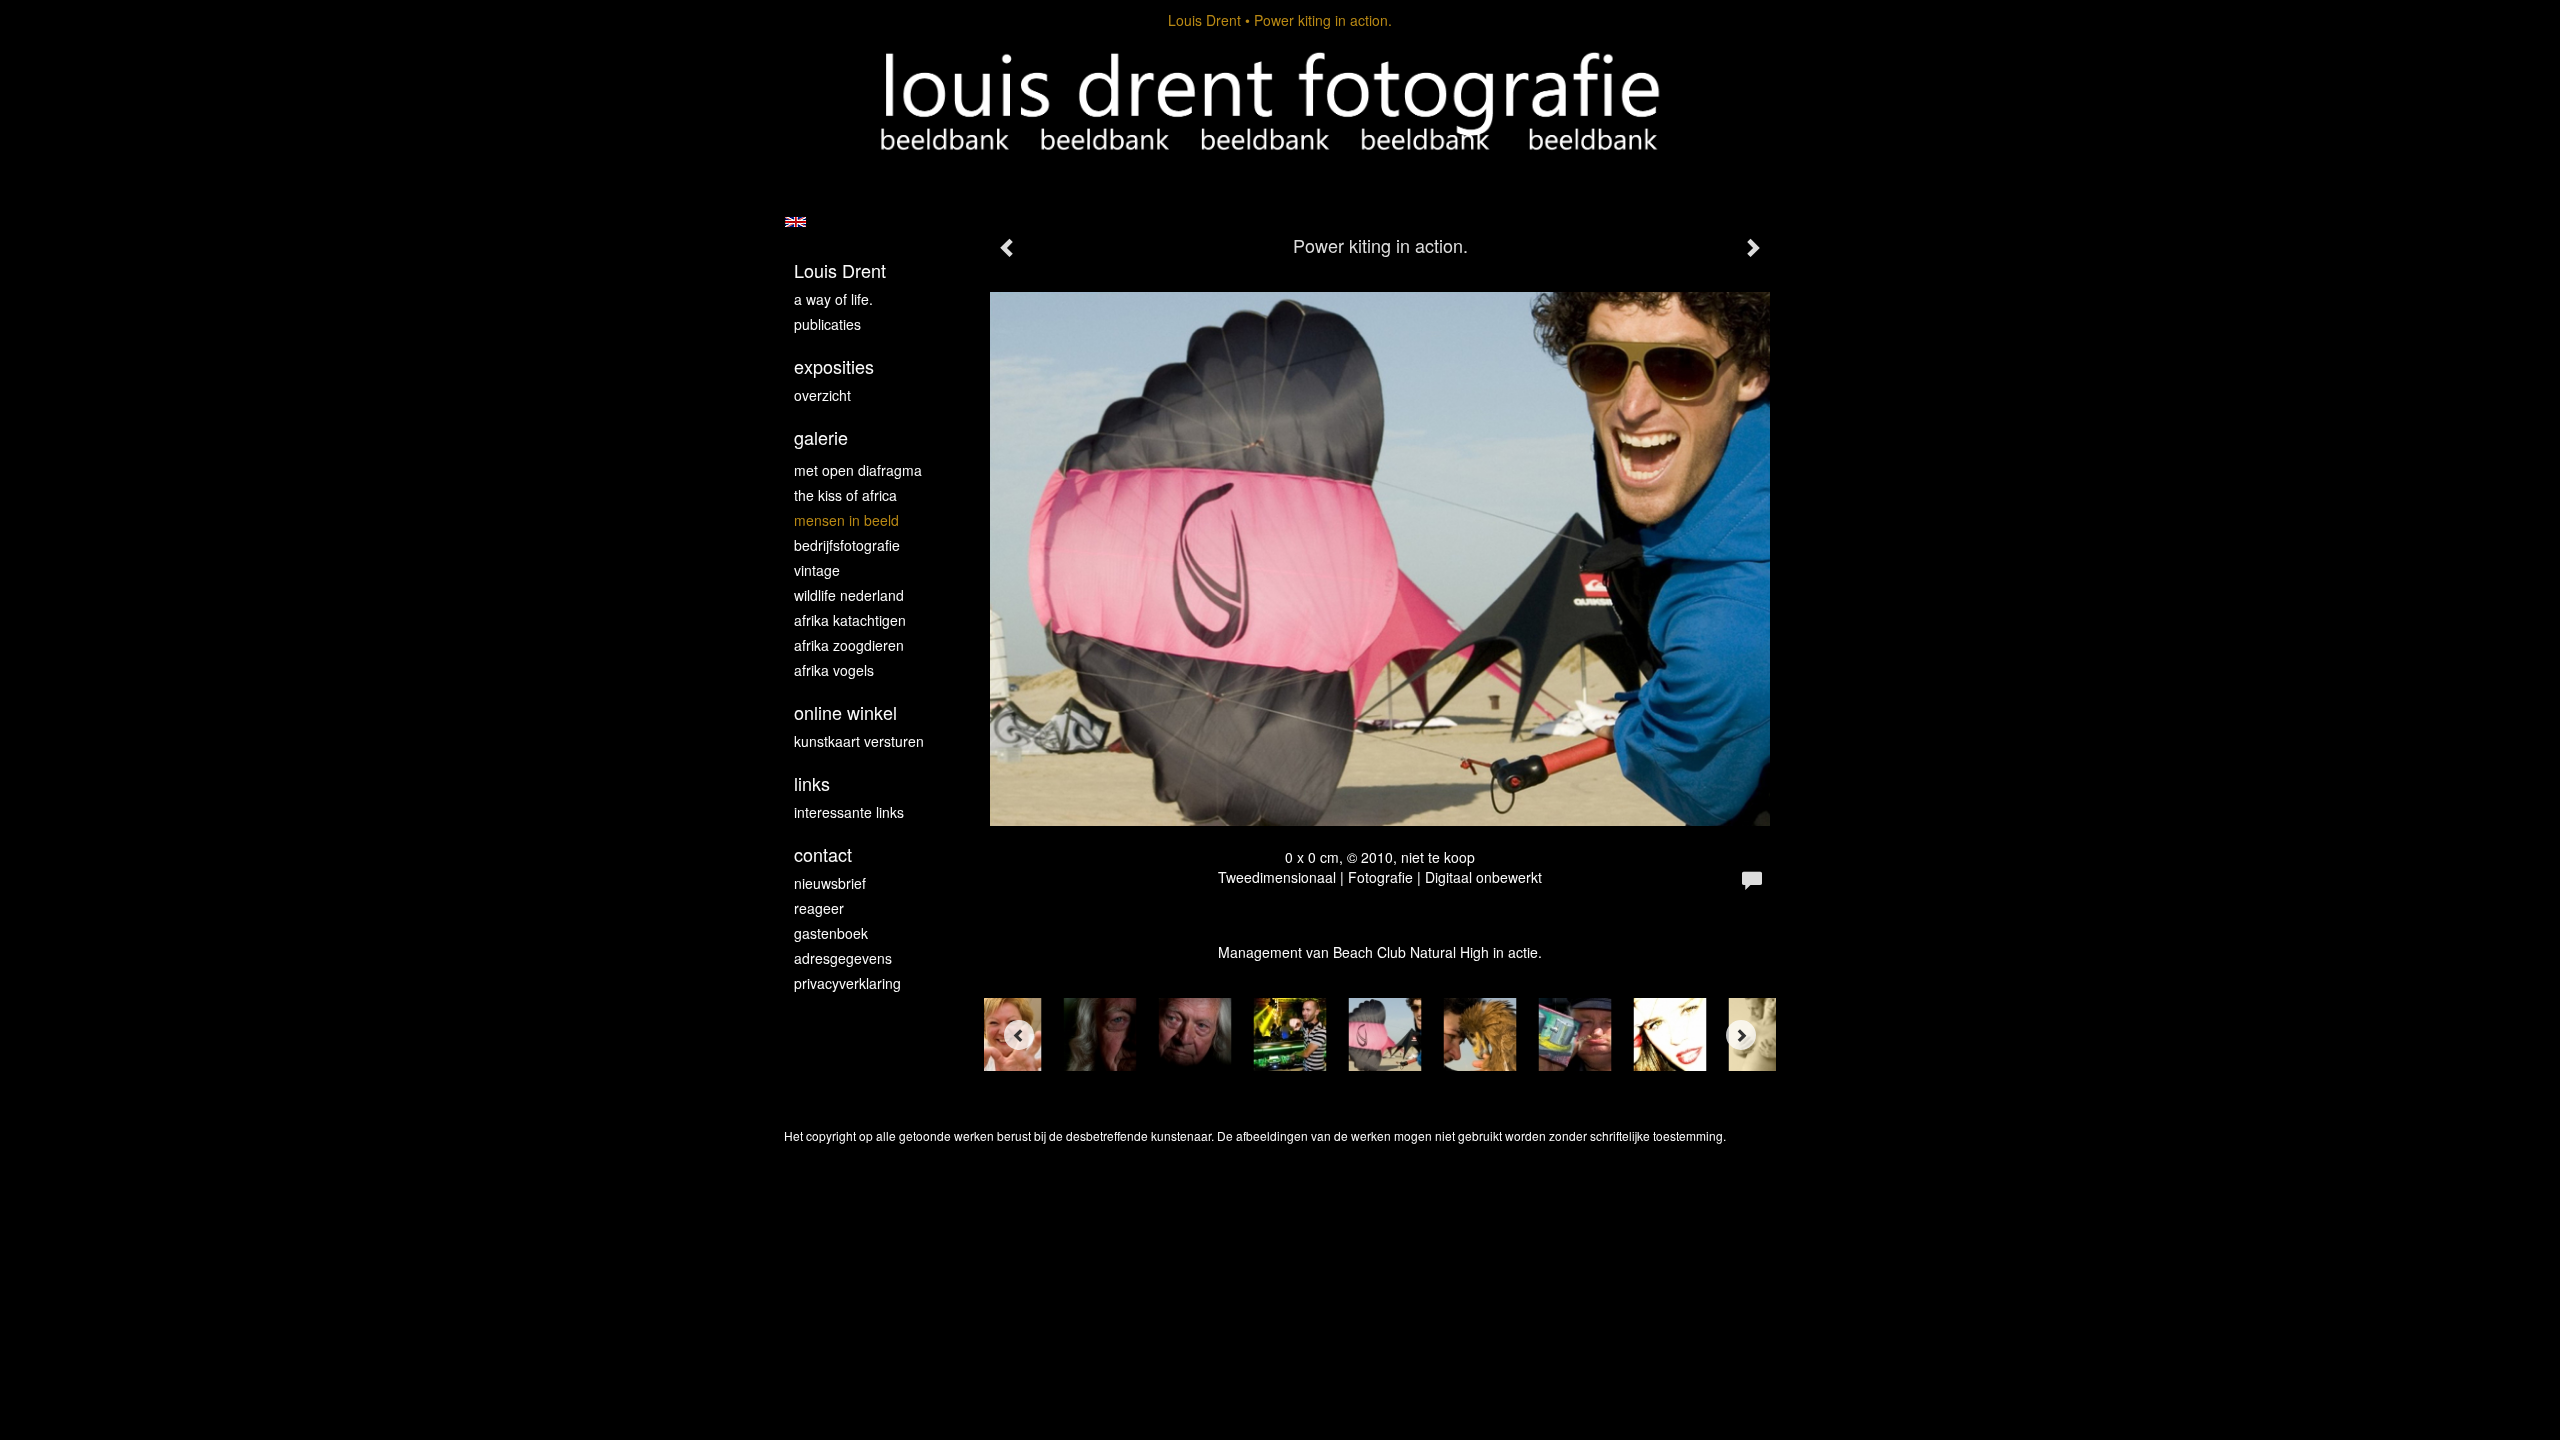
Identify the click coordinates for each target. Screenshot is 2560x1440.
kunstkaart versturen (859, 741)
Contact (823, 854)
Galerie (821, 437)
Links (812, 783)
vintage (817, 570)
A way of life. (833, 299)
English (795, 222)
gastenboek (831, 933)
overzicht (822, 395)
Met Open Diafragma (858, 470)
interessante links (849, 812)
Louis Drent (1204, 20)
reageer (819, 908)
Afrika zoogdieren (849, 645)
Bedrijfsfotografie (847, 545)
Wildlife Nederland (849, 595)
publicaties (827, 324)
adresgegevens (843, 958)
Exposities (834, 366)
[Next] (1741, 1035)
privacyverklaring (847, 983)
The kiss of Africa (845, 495)
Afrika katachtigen (850, 620)
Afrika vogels (834, 670)
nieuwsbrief (830, 883)
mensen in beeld (846, 520)
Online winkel (845, 712)
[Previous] (1019, 1035)
